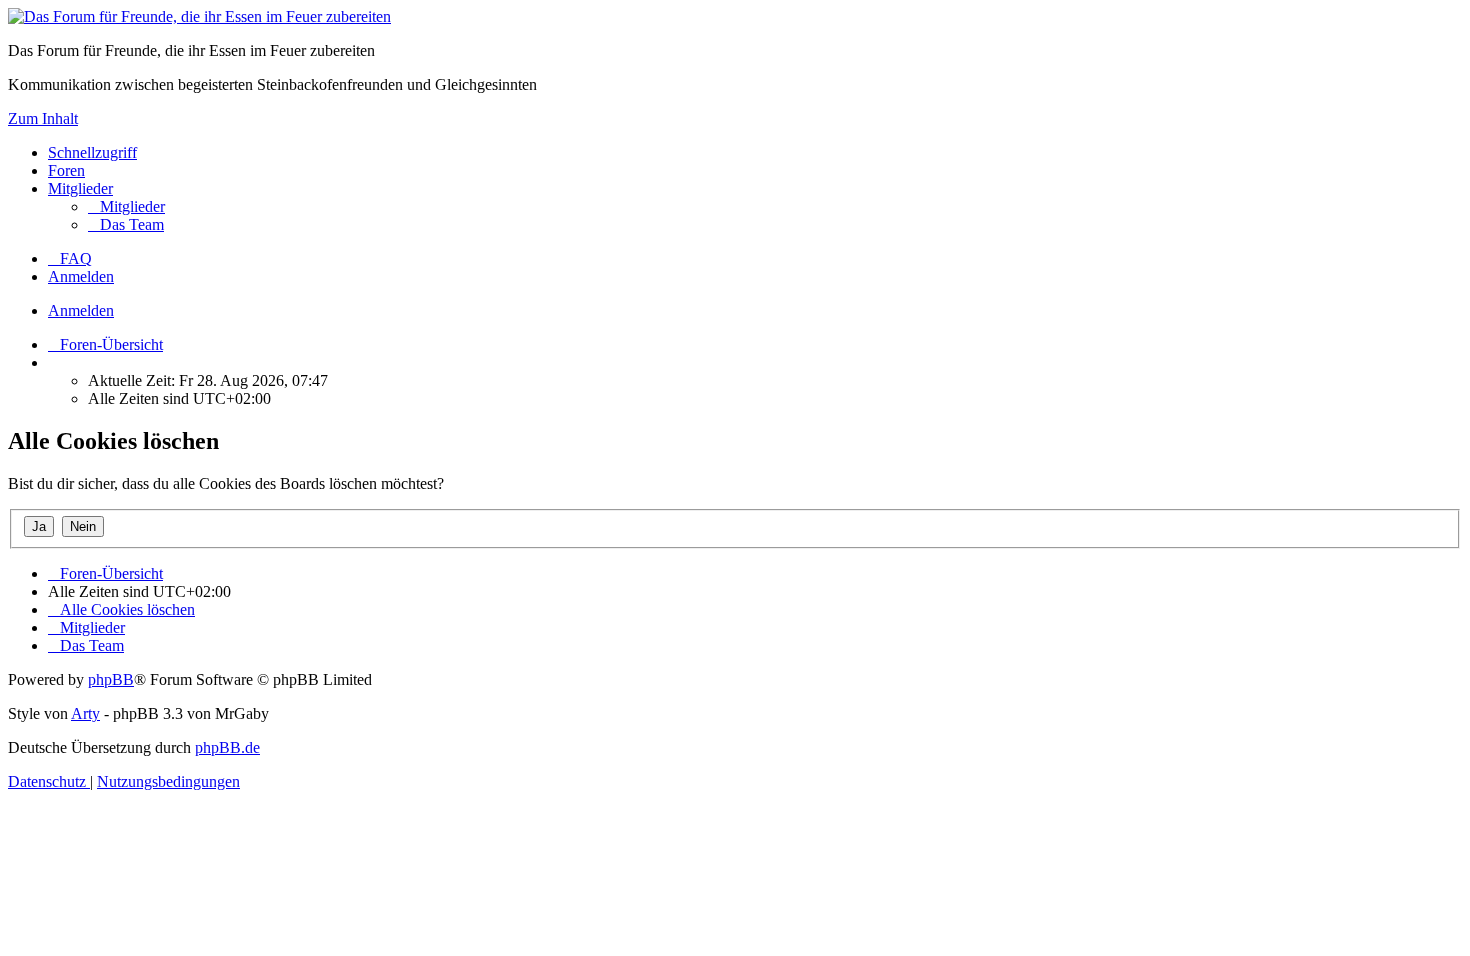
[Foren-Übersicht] (199, 16)
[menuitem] (126, 206)
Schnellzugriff (92, 152)
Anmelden (81, 310)
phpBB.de (227, 747)
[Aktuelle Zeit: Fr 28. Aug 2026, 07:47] (54, 362)
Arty (85, 713)
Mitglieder (80, 188)
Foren (66, 170)
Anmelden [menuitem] (81, 276)
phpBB (111, 679)
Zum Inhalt (43, 118)
